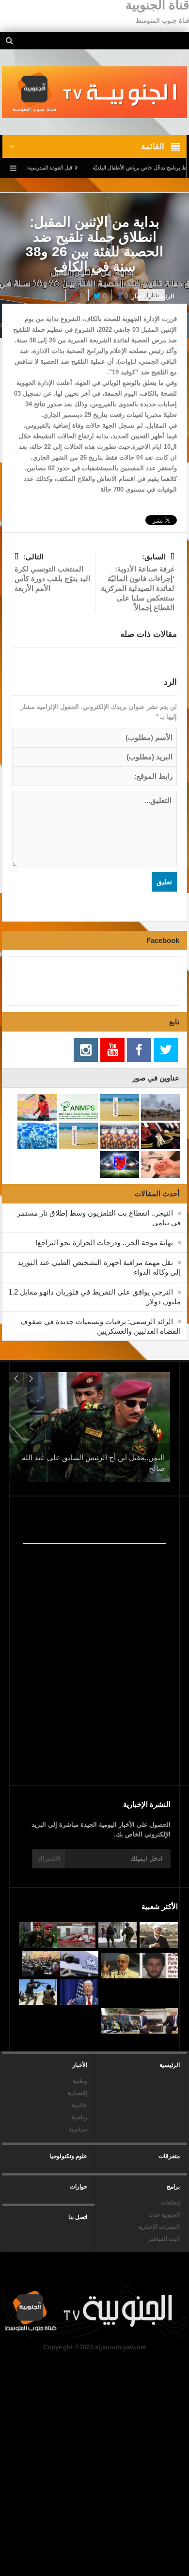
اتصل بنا (78, 2217)
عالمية (79, 2105)
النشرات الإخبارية (159, 2227)
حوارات (79, 2187)
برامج (173, 2187)
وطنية (80, 2081)
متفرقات (169, 2156)
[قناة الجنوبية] (94, 92)
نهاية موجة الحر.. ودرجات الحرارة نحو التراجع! (104, 1242)
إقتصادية (77, 2093)
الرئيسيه (164, 296)
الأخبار (139, 296)
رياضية (79, 2117)
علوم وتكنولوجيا (68, 2156)
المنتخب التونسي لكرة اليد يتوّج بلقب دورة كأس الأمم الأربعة (52, 572)
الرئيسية (170, 2065)
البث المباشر (164, 2239)
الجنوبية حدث (164, 2215)
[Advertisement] (89, 1700)
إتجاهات (170, 2203)
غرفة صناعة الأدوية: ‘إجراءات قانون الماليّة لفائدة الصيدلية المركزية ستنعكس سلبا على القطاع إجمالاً (138, 582)
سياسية (78, 2129)
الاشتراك (49, 1859)
